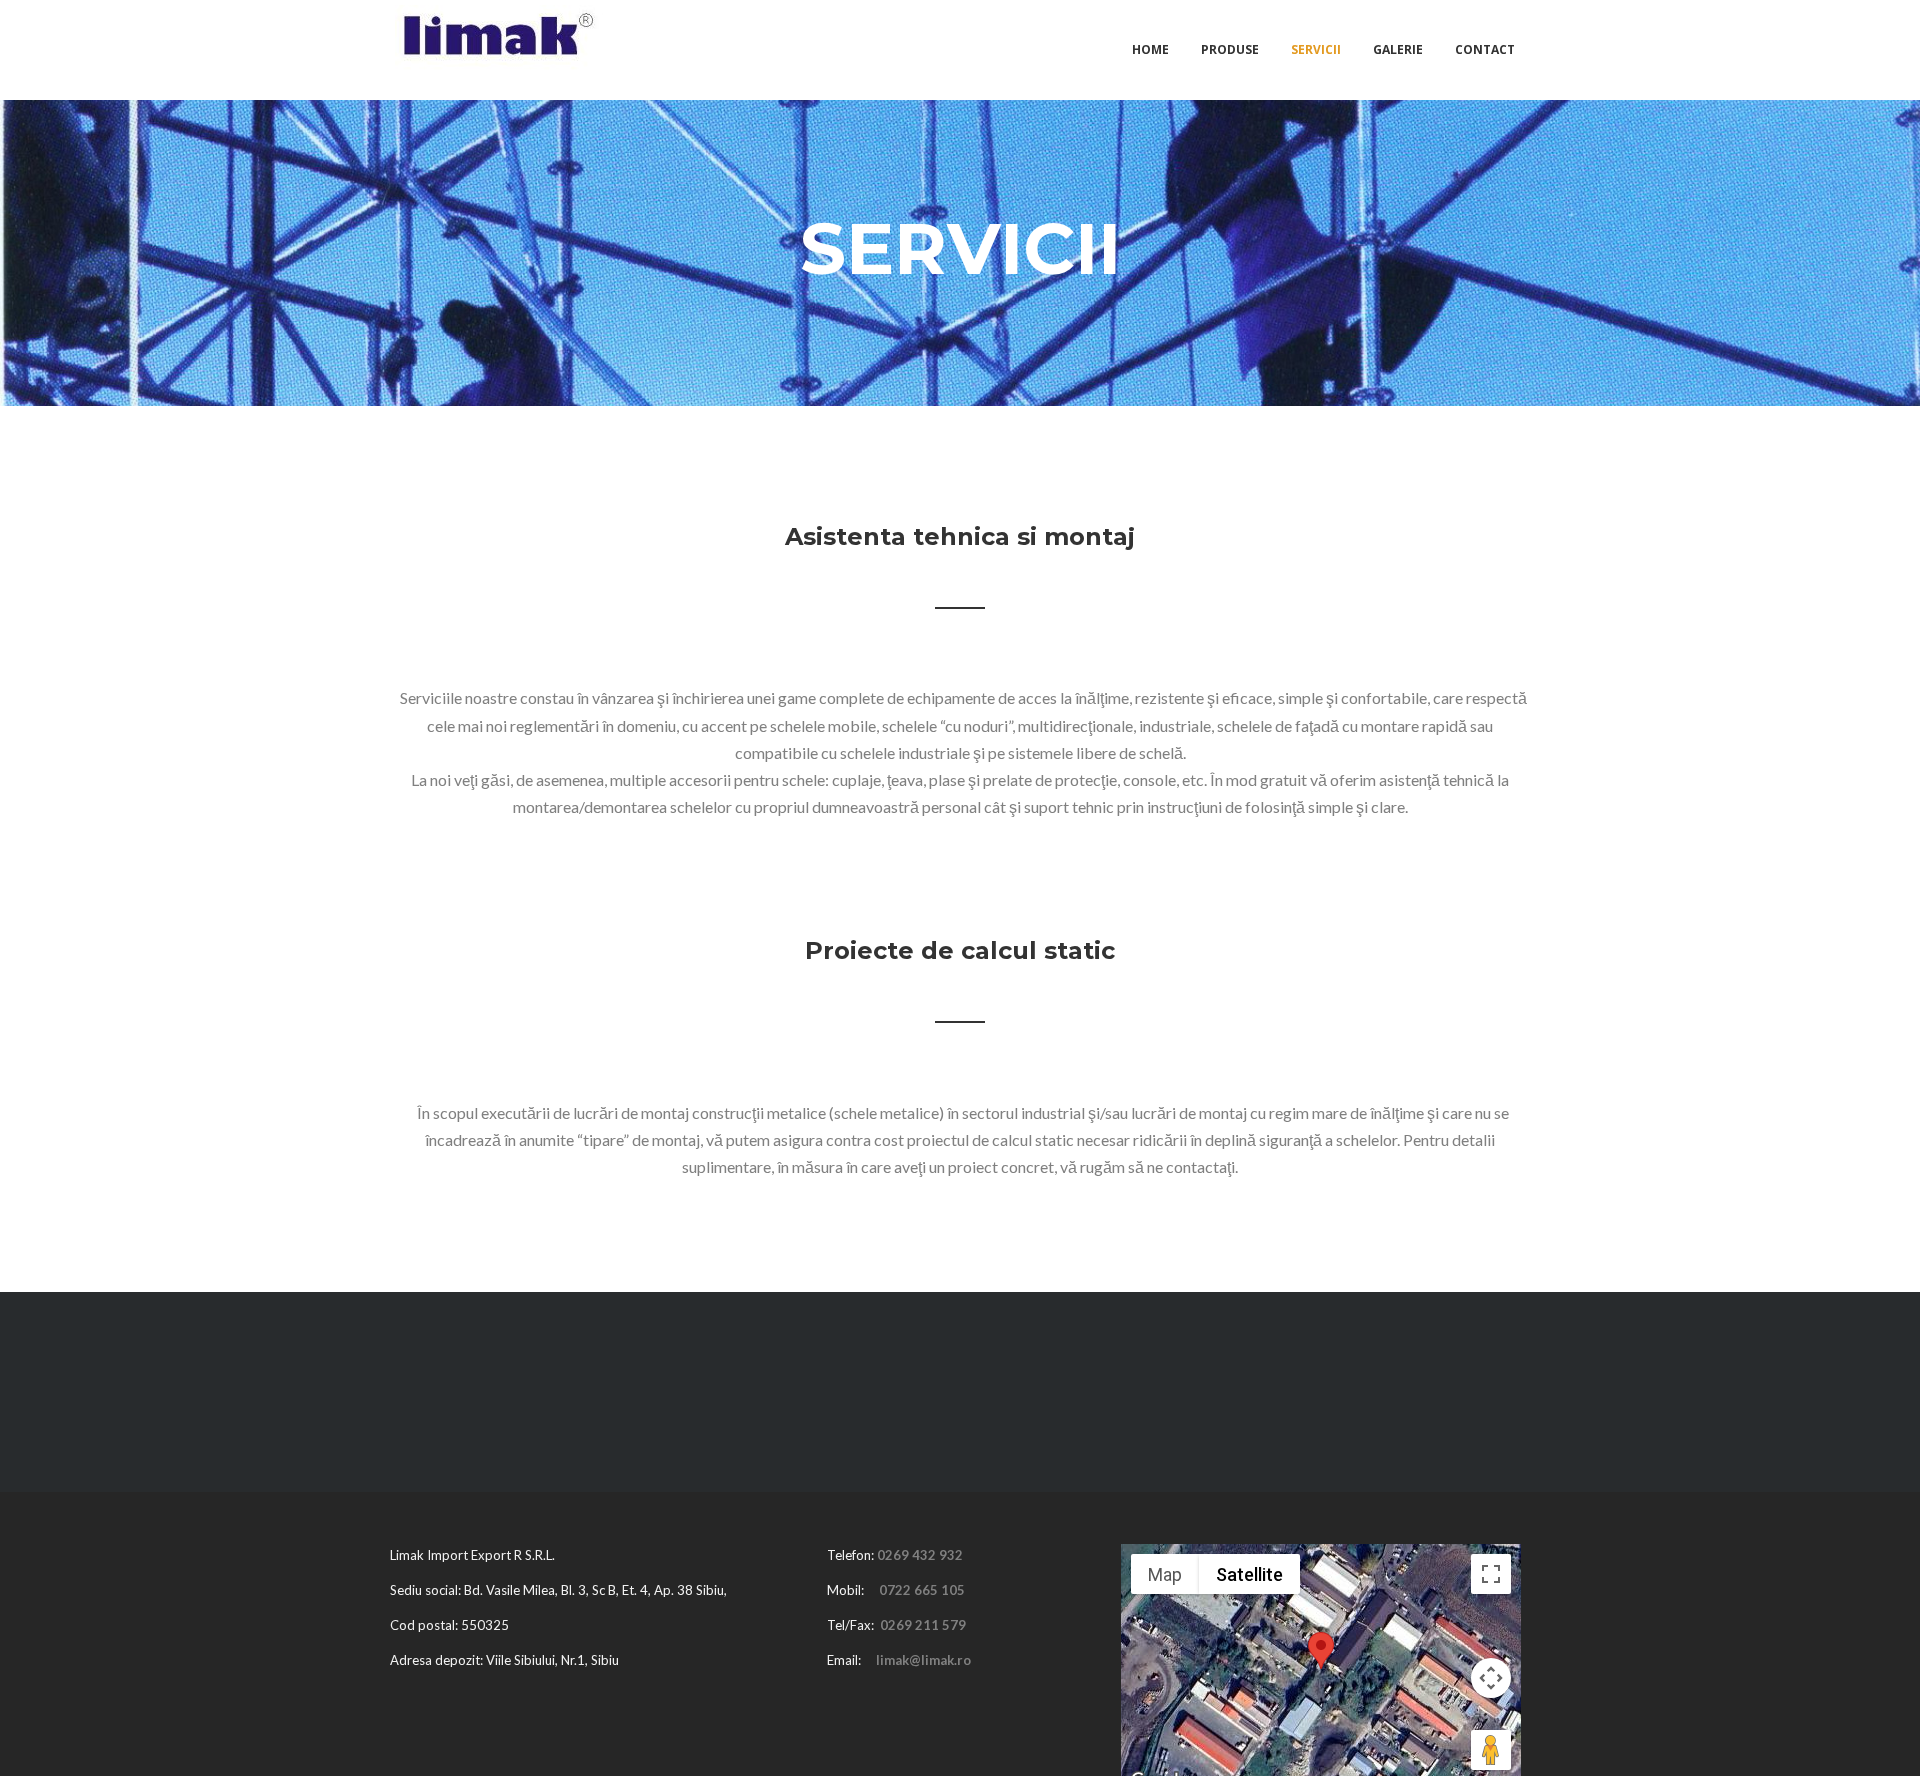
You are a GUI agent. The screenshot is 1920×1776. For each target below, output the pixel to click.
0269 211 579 (923, 1625)
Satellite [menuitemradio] (1249, 1574)
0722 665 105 (922, 1590)
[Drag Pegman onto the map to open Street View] (1491, 1750)
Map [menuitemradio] (1165, 1574)
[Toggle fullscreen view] (1491, 1574)
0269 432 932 (920, 1555)
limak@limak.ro (923, 1660)
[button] (1321, 1650)
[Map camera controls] (1491, 1678)
